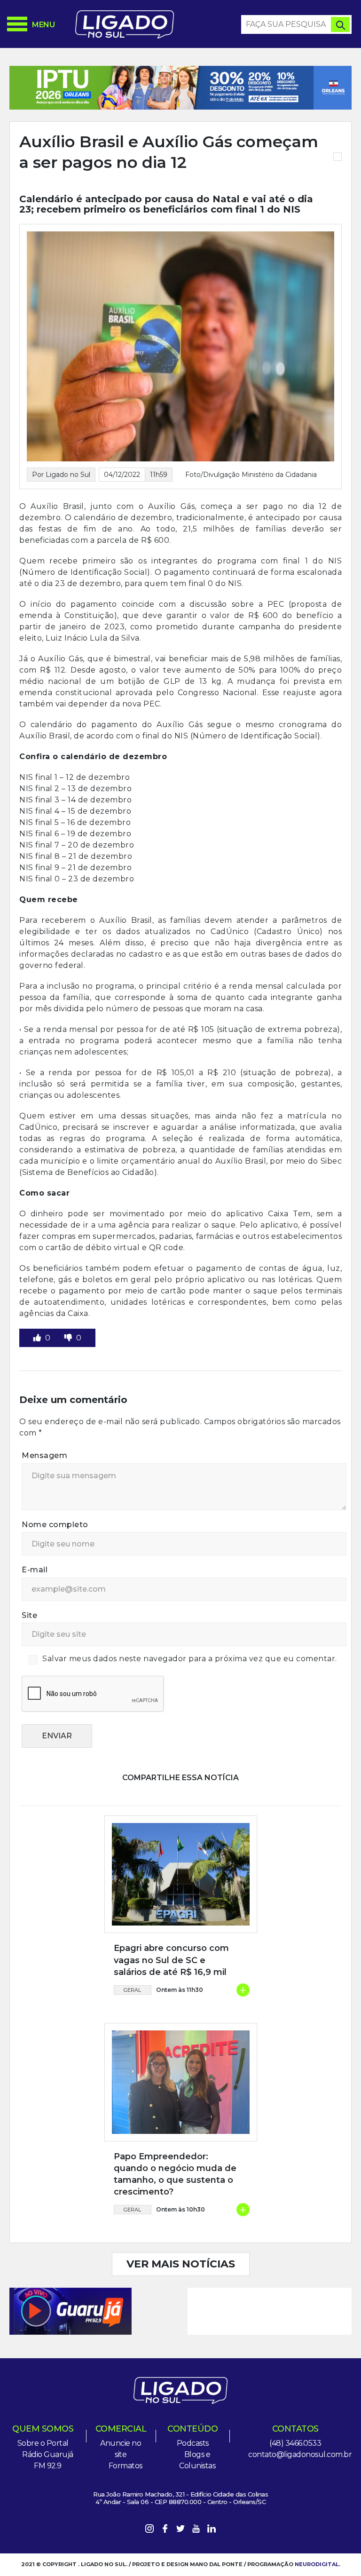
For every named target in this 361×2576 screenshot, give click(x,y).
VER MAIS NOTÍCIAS (181, 2264)
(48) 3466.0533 (295, 2443)
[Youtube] (196, 2530)
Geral (132, 1990)
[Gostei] (38, 1338)
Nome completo (55, 1525)
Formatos (126, 2466)
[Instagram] (149, 2530)
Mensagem (44, 1455)
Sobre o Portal (43, 2443)
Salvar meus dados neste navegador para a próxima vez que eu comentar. (190, 1659)
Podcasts (193, 2443)
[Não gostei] (69, 1338)
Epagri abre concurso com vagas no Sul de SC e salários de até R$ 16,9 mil (171, 1960)
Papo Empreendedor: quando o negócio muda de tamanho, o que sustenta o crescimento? (175, 2174)
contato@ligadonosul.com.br (300, 2454)
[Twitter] (180, 2530)
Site (29, 1615)
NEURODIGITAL (317, 2564)
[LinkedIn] (212, 2530)
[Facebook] (165, 2530)
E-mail (35, 1570)
